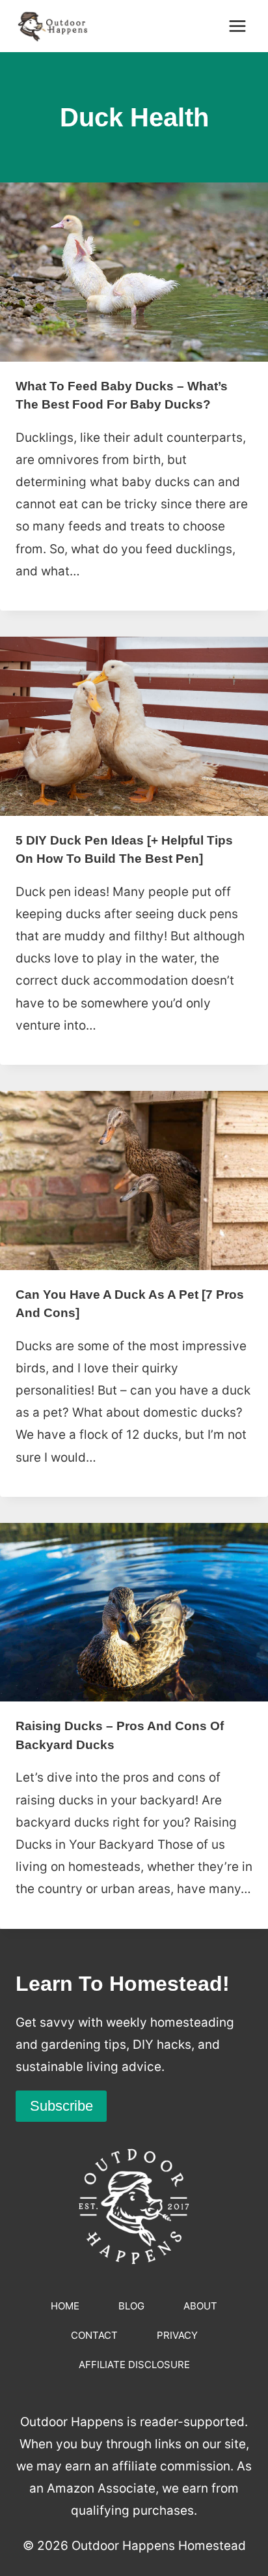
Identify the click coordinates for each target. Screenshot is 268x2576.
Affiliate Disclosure (134, 2365)
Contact (94, 2335)
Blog (131, 2306)
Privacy (177, 2335)
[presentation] (134, 272)
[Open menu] (237, 26)
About (200, 2306)
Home (65, 2306)
